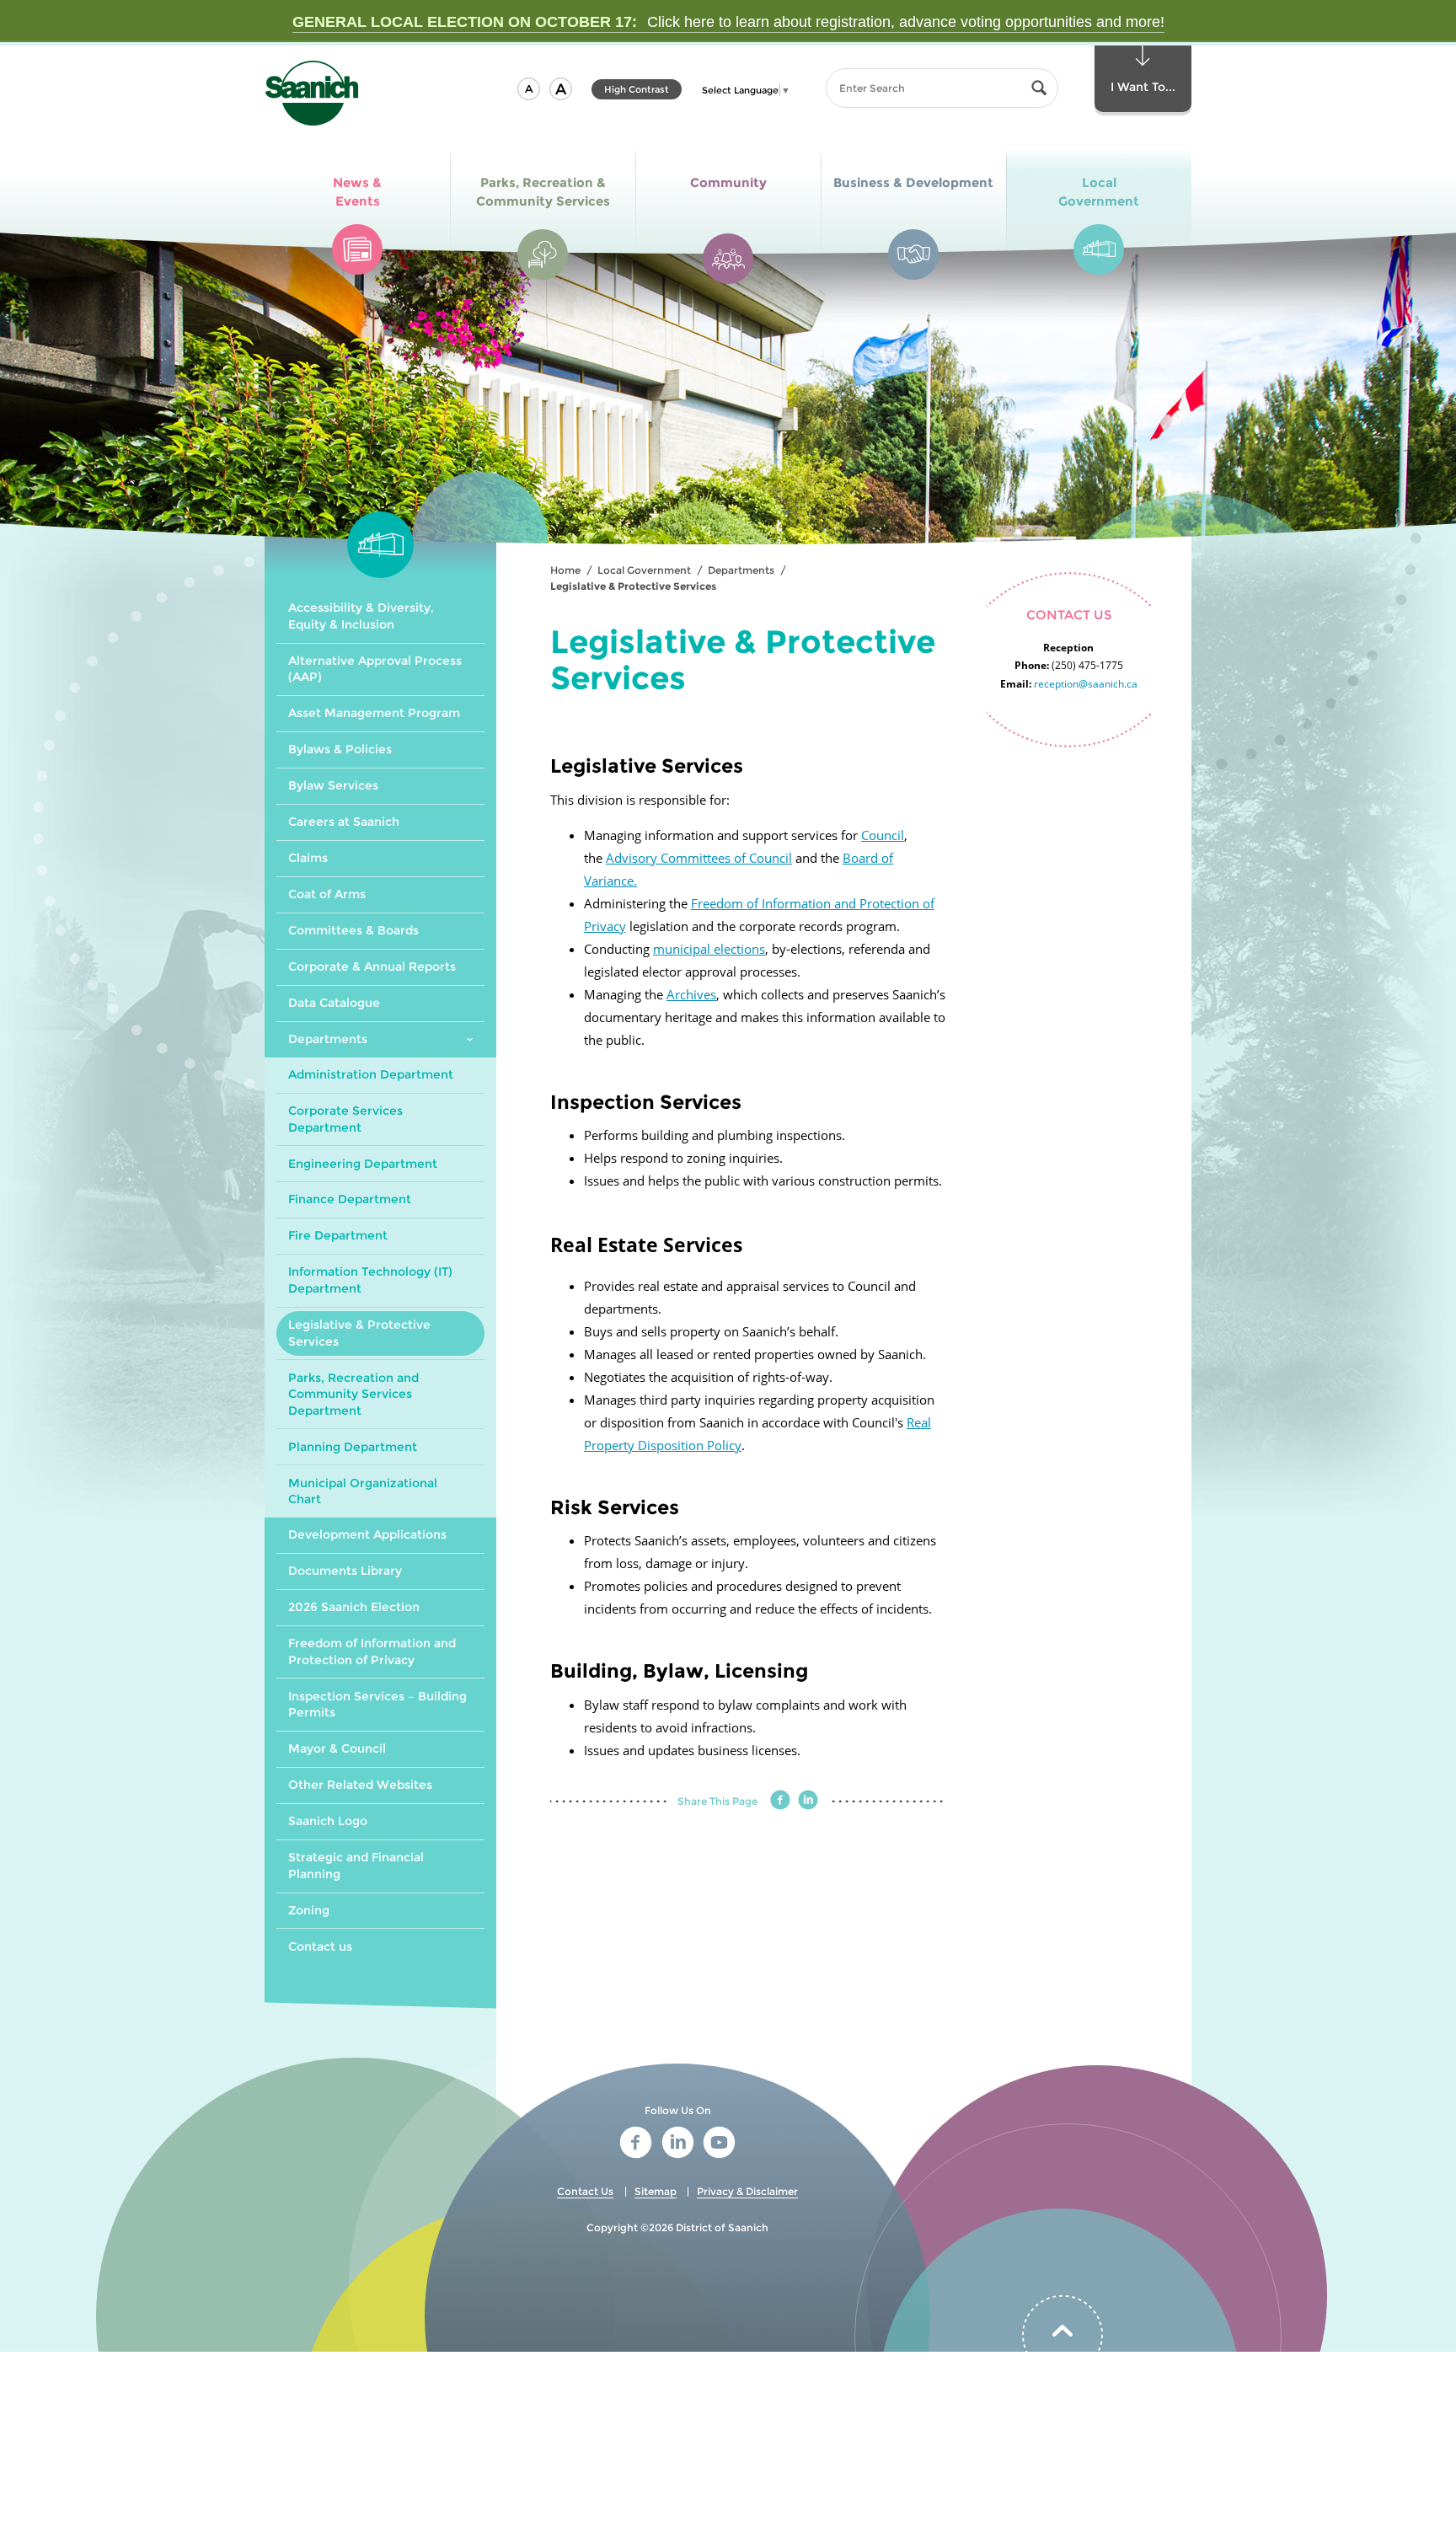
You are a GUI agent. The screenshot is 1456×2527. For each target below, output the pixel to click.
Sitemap (656, 2191)
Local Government (644, 570)
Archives (691, 994)
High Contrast (637, 91)
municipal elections (709, 949)
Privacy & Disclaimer (747, 2191)
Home (565, 570)
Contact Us (585, 2191)
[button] (529, 89)
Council (883, 835)
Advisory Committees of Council (699, 858)
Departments (741, 570)
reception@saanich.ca (1086, 684)
